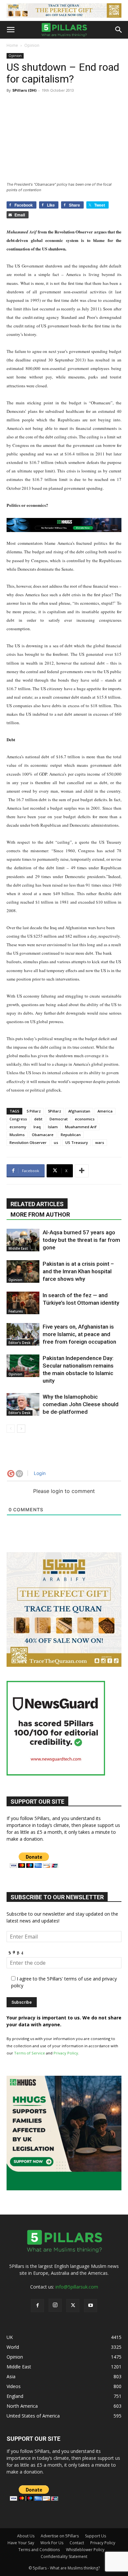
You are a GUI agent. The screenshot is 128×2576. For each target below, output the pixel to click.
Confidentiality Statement (64, 2557)
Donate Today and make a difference (64, 1277)
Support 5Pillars (63, 1268)
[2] (64, 10)
